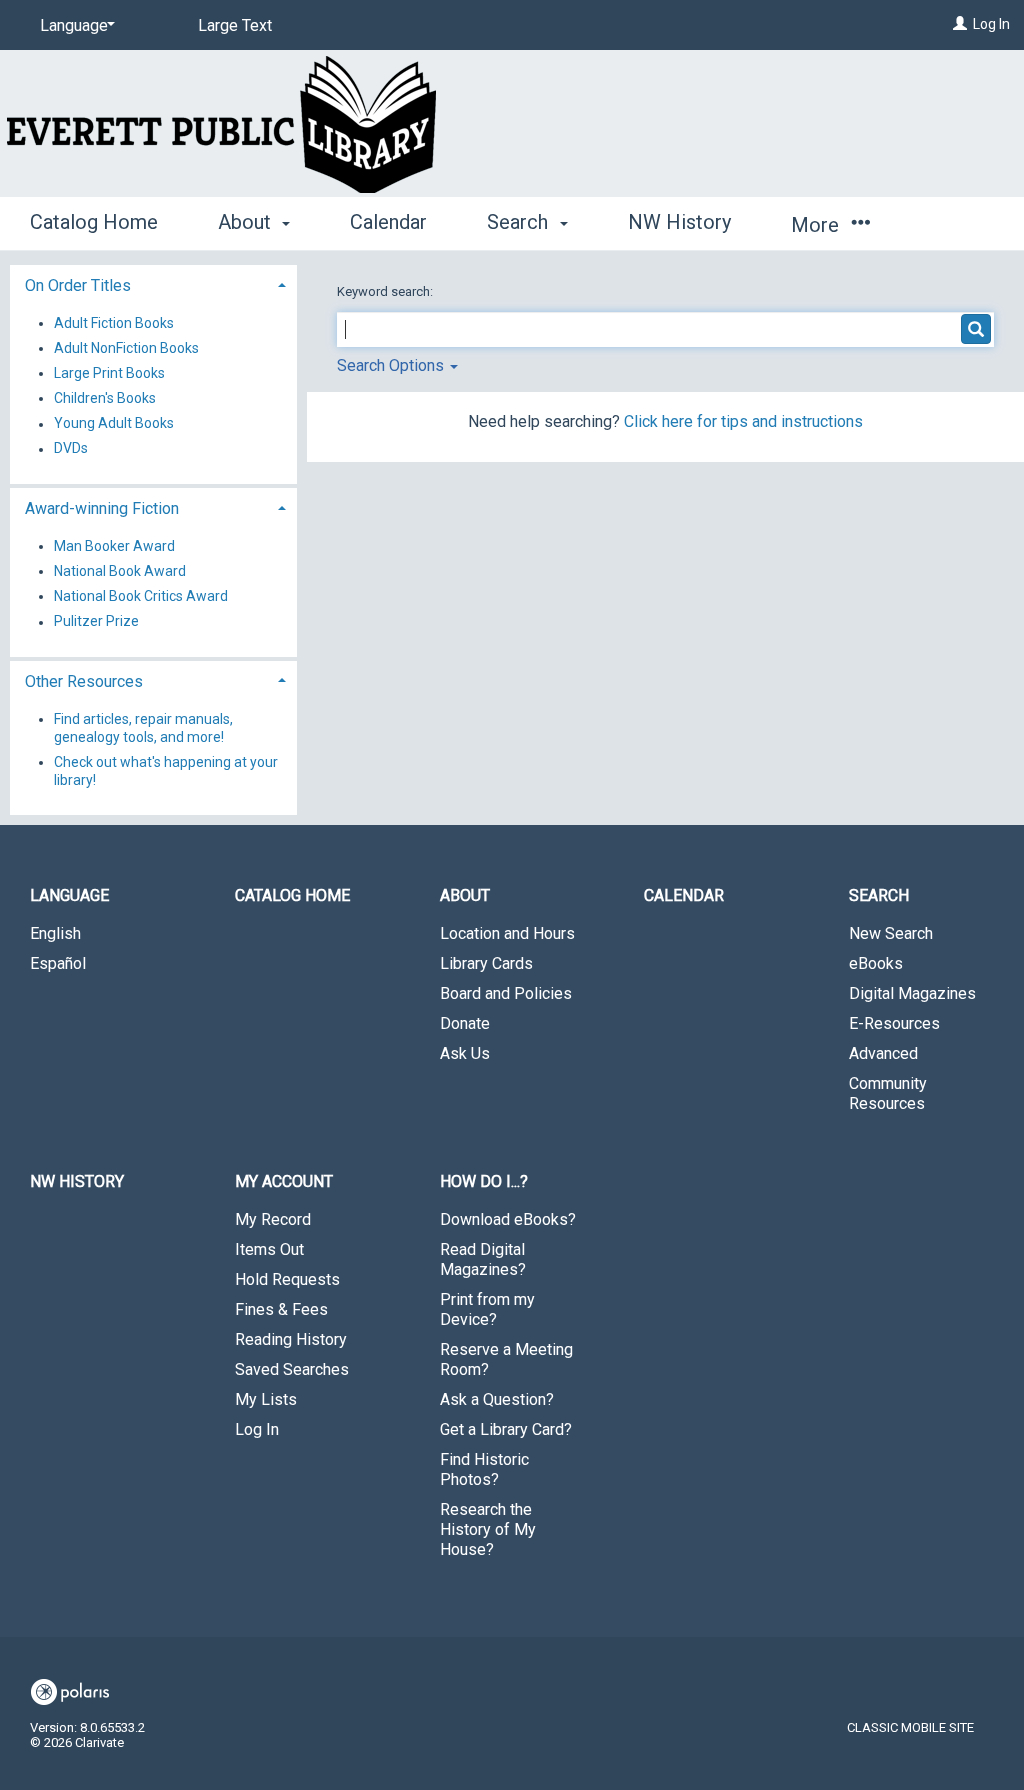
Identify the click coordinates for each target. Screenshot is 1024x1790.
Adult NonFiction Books (126, 348)
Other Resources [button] (84, 681)
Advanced (883, 1053)
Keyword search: (386, 291)
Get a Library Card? (506, 1429)
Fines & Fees (281, 1309)
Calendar (388, 222)
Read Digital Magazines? (483, 1259)
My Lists (266, 1399)
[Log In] (960, 24)
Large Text (235, 25)
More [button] (817, 225)
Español (58, 963)
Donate (465, 1023)
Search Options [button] (392, 365)
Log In (991, 24)
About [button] (247, 222)
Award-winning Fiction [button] (102, 508)
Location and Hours (507, 933)
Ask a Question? (497, 1399)
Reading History (291, 1339)
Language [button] (69, 895)
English (55, 933)
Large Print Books (109, 373)
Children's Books (105, 398)
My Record (273, 1219)
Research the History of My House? (488, 1529)
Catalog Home (94, 222)
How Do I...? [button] (484, 1181)
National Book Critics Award (141, 596)
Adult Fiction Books (114, 323)
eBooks (876, 963)
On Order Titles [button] (78, 285)
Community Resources (888, 1093)
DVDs (71, 449)
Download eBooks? (508, 1219)
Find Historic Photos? (484, 1469)
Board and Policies (506, 993)
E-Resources (894, 1023)
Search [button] (520, 222)
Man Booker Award (114, 546)
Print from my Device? (487, 1309)
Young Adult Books (114, 424)
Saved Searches (292, 1369)
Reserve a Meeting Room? (506, 1359)
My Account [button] (284, 1181)
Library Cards (486, 963)
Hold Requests (287, 1279)
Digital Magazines (912, 993)
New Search (891, 933)
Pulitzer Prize (96, 622)
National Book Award (120, 571)
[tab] (153, 283)
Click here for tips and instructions (743, 421)
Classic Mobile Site (910, 1727)
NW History (679, 222)
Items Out (269, 1249)
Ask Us (465, 1053)
